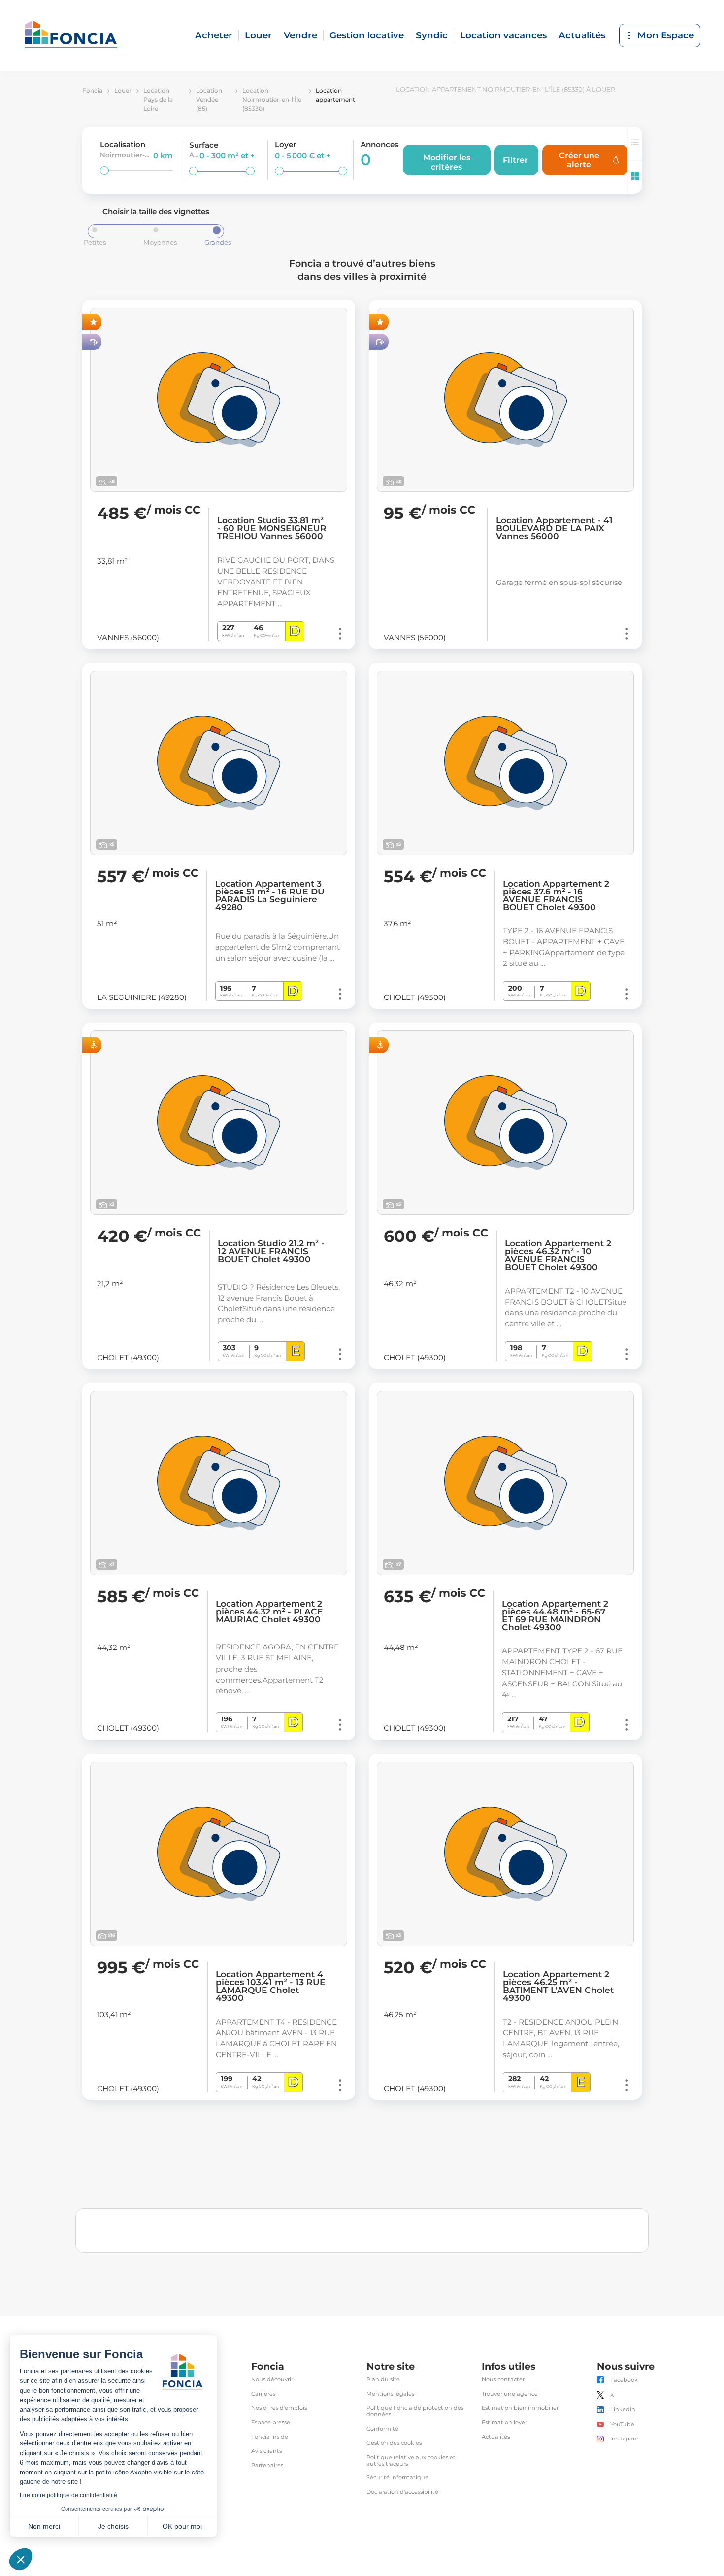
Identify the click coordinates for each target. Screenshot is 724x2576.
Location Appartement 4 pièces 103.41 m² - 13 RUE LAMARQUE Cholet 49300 (271, 1986)
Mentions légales (390, 2394)
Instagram (625, 2439)
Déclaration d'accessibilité (402, 2492)
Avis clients (266, 2451)
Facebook (624, 2380)
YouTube (622, 2424)
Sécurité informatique (397, 2478)
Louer (258, 35)
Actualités (582, 35)
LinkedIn (623, 2410)
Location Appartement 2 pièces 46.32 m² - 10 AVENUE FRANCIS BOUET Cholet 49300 (558, 1255)
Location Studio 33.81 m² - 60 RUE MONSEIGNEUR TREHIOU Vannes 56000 (272, 528)
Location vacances (503, 35)
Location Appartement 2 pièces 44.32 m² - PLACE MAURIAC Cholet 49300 (269, 1612)
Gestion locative (367, 35)
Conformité (382, 2429)
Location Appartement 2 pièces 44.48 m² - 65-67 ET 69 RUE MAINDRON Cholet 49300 (555, 1615)
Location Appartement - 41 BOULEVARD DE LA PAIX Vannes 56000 (554, 528)
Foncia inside (270, 2437)
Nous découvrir (272, 2380)
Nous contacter (503, 2380)
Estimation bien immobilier (520, 2408)
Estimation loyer (504, 2422)
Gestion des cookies (394, 2443)
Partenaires (267, 2465)
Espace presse (271, 2422)
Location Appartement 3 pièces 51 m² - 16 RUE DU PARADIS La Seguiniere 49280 (270, 895)
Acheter (214, 35)
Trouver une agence (510, 2394)
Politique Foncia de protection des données (415, 2411)
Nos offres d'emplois (279, 2408)
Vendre (300, 35)
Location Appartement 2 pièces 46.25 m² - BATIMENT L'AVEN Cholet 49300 (558, 1986)
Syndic (432, 35)
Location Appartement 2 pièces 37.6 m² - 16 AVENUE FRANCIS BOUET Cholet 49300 (556, 895)
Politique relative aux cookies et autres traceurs (411, 2461)
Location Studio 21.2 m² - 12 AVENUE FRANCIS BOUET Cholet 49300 (271, 1251)
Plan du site (383, 2380)
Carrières (263, 2394)
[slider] (104, 171)
